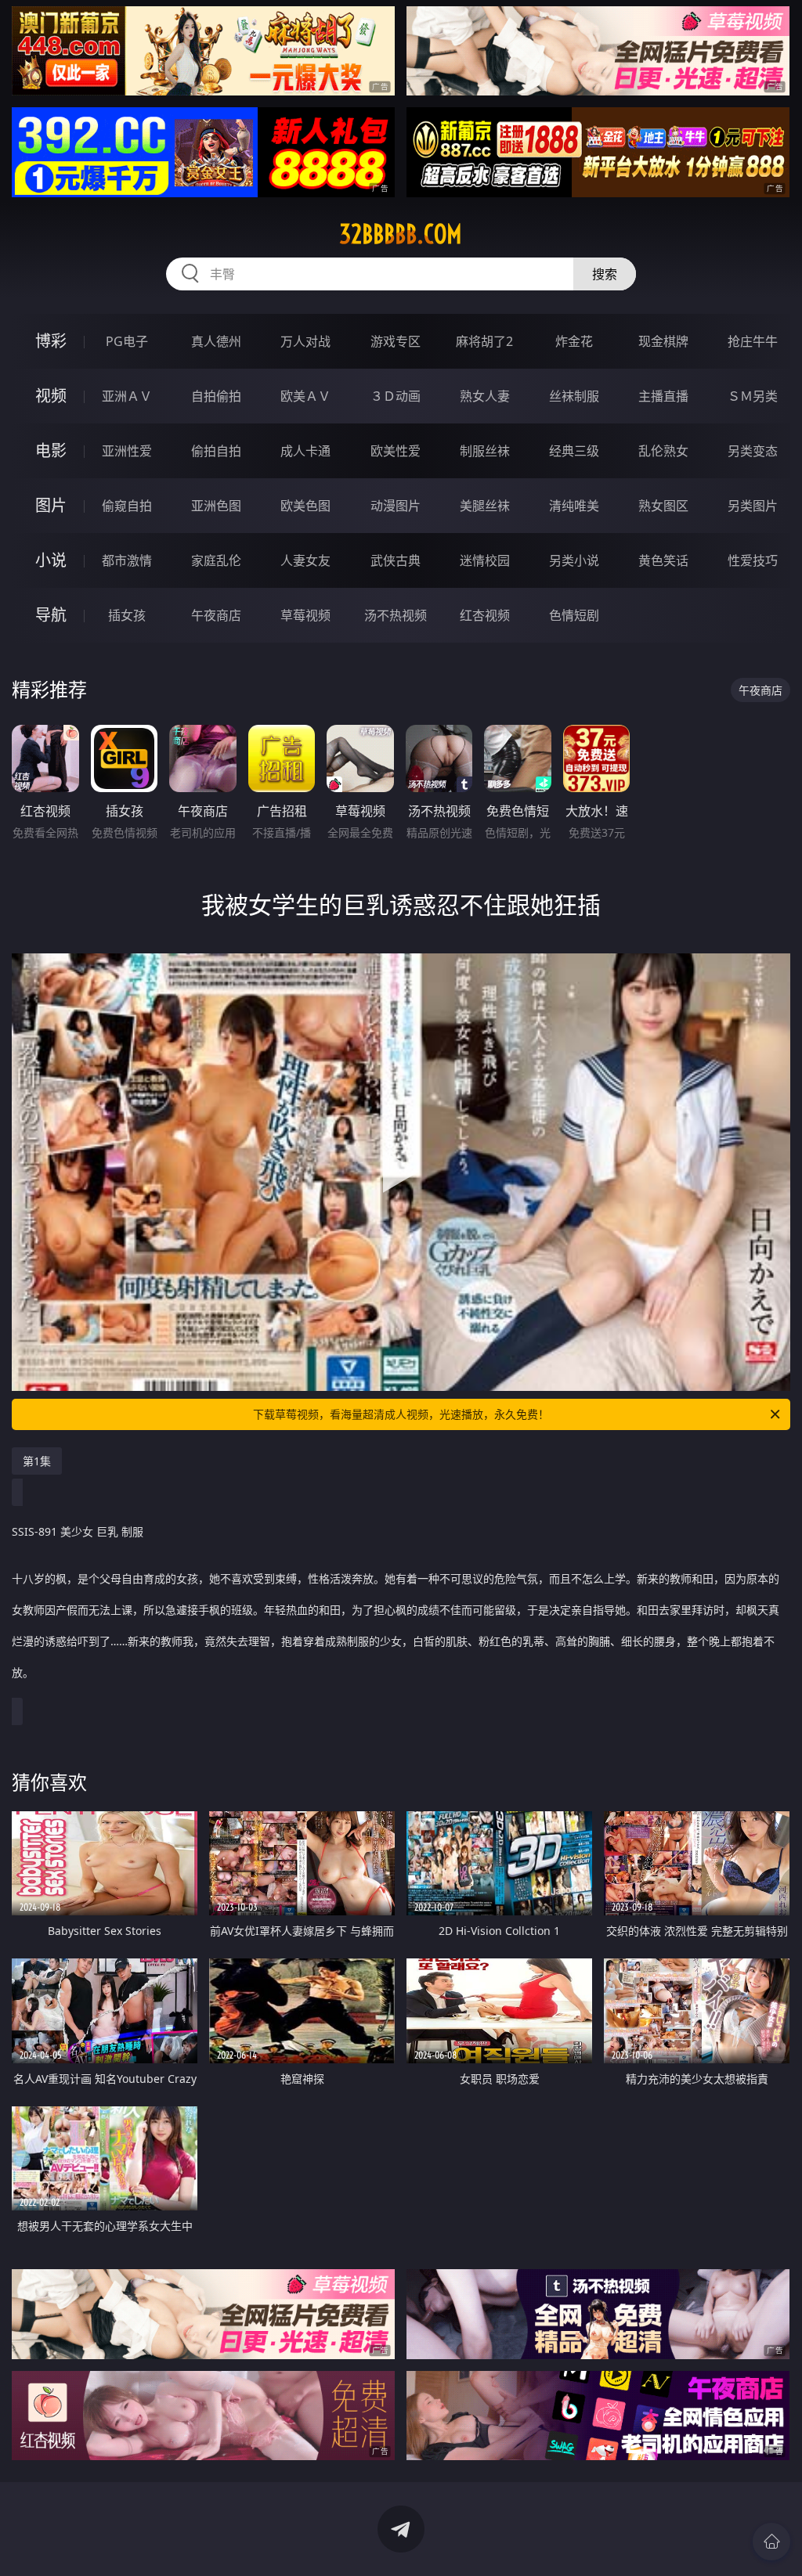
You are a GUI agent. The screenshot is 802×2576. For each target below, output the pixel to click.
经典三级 (574, 451)
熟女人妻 (485, 396)
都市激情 (127, 560)
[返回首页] (771, 2542)
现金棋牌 (663, 341)
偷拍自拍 (216, 451)
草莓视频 (305, 615)
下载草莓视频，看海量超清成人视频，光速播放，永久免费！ (401, 1414)
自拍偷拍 (216, 396)
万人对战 (305, 341)
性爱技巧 (753, 560)
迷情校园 (485, 560)
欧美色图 (305, 506)
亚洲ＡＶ (127, 396)
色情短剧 (574, 615)
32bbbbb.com (401, 234)
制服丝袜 (485, 451)
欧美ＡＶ (305, 396)
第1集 (37, 1461)
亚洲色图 (216, 506)
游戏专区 (396, 341)
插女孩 (127, 615)
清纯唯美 (574, 506)
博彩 (51, 341)
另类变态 (753, 451)
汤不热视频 (396, 615)
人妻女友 (305, 560)
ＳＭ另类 (753, 396)
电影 (51, 450)
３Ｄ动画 (396, 396)
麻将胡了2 (484, 341)
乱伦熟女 (663, 451)
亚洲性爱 (127, 451)
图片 (51, 505)
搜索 (605, 274)
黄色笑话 (663, 560)
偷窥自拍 (127, 506)
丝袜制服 (574, 396)
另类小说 (574, 560)
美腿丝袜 (485, 506)
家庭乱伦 (216, 560)
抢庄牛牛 (753, 341)
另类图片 (753, 506)
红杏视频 (485, 615)
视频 (51, 396)
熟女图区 (663, 506)
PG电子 (127, 341)
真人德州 (216, 341)
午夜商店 (216, 615)
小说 (51, 560)
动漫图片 (396, 506)
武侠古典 (396, 560)
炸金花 (574, 341)
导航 (51, 615)
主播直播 (663, 396)
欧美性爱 (396, 451)
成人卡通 (305, 451)
